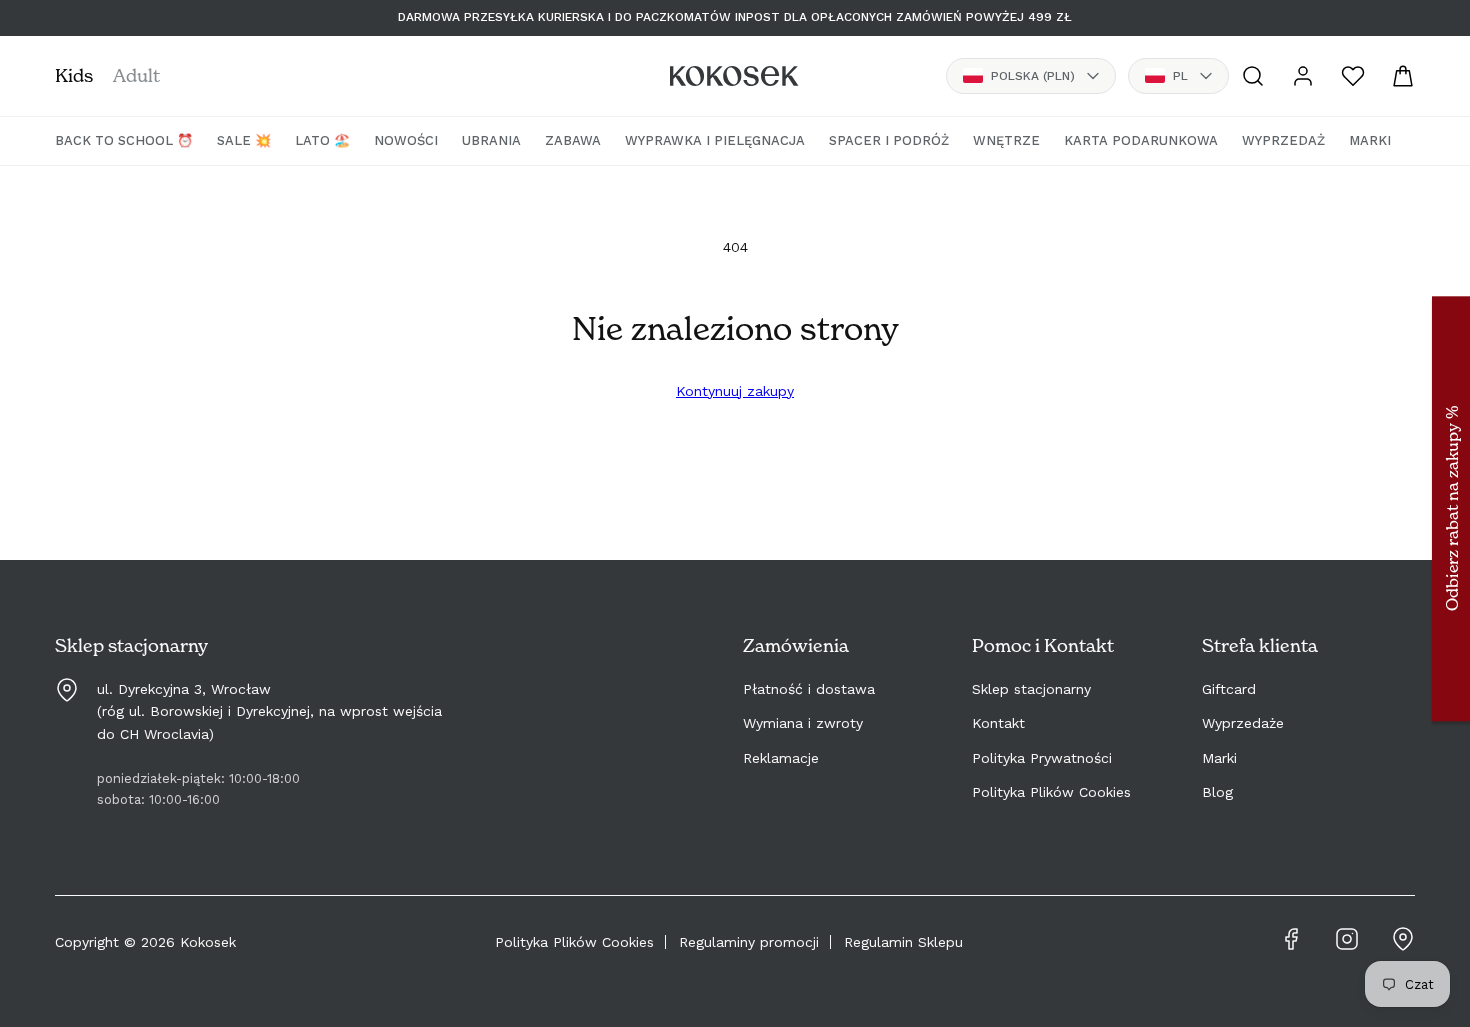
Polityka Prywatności (1042, 758)
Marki (1219, 758)
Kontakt (998, 723)
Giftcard (1229, 689)
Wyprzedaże (1243, 723)
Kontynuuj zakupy (735, 391)
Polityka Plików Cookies (1051, 792)
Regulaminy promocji (749, 942)
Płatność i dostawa (809, 689)
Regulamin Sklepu (903, 942)
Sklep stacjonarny (1031, 689)
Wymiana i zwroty (803, 723)
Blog (1217, 792)
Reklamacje (781, 758)
